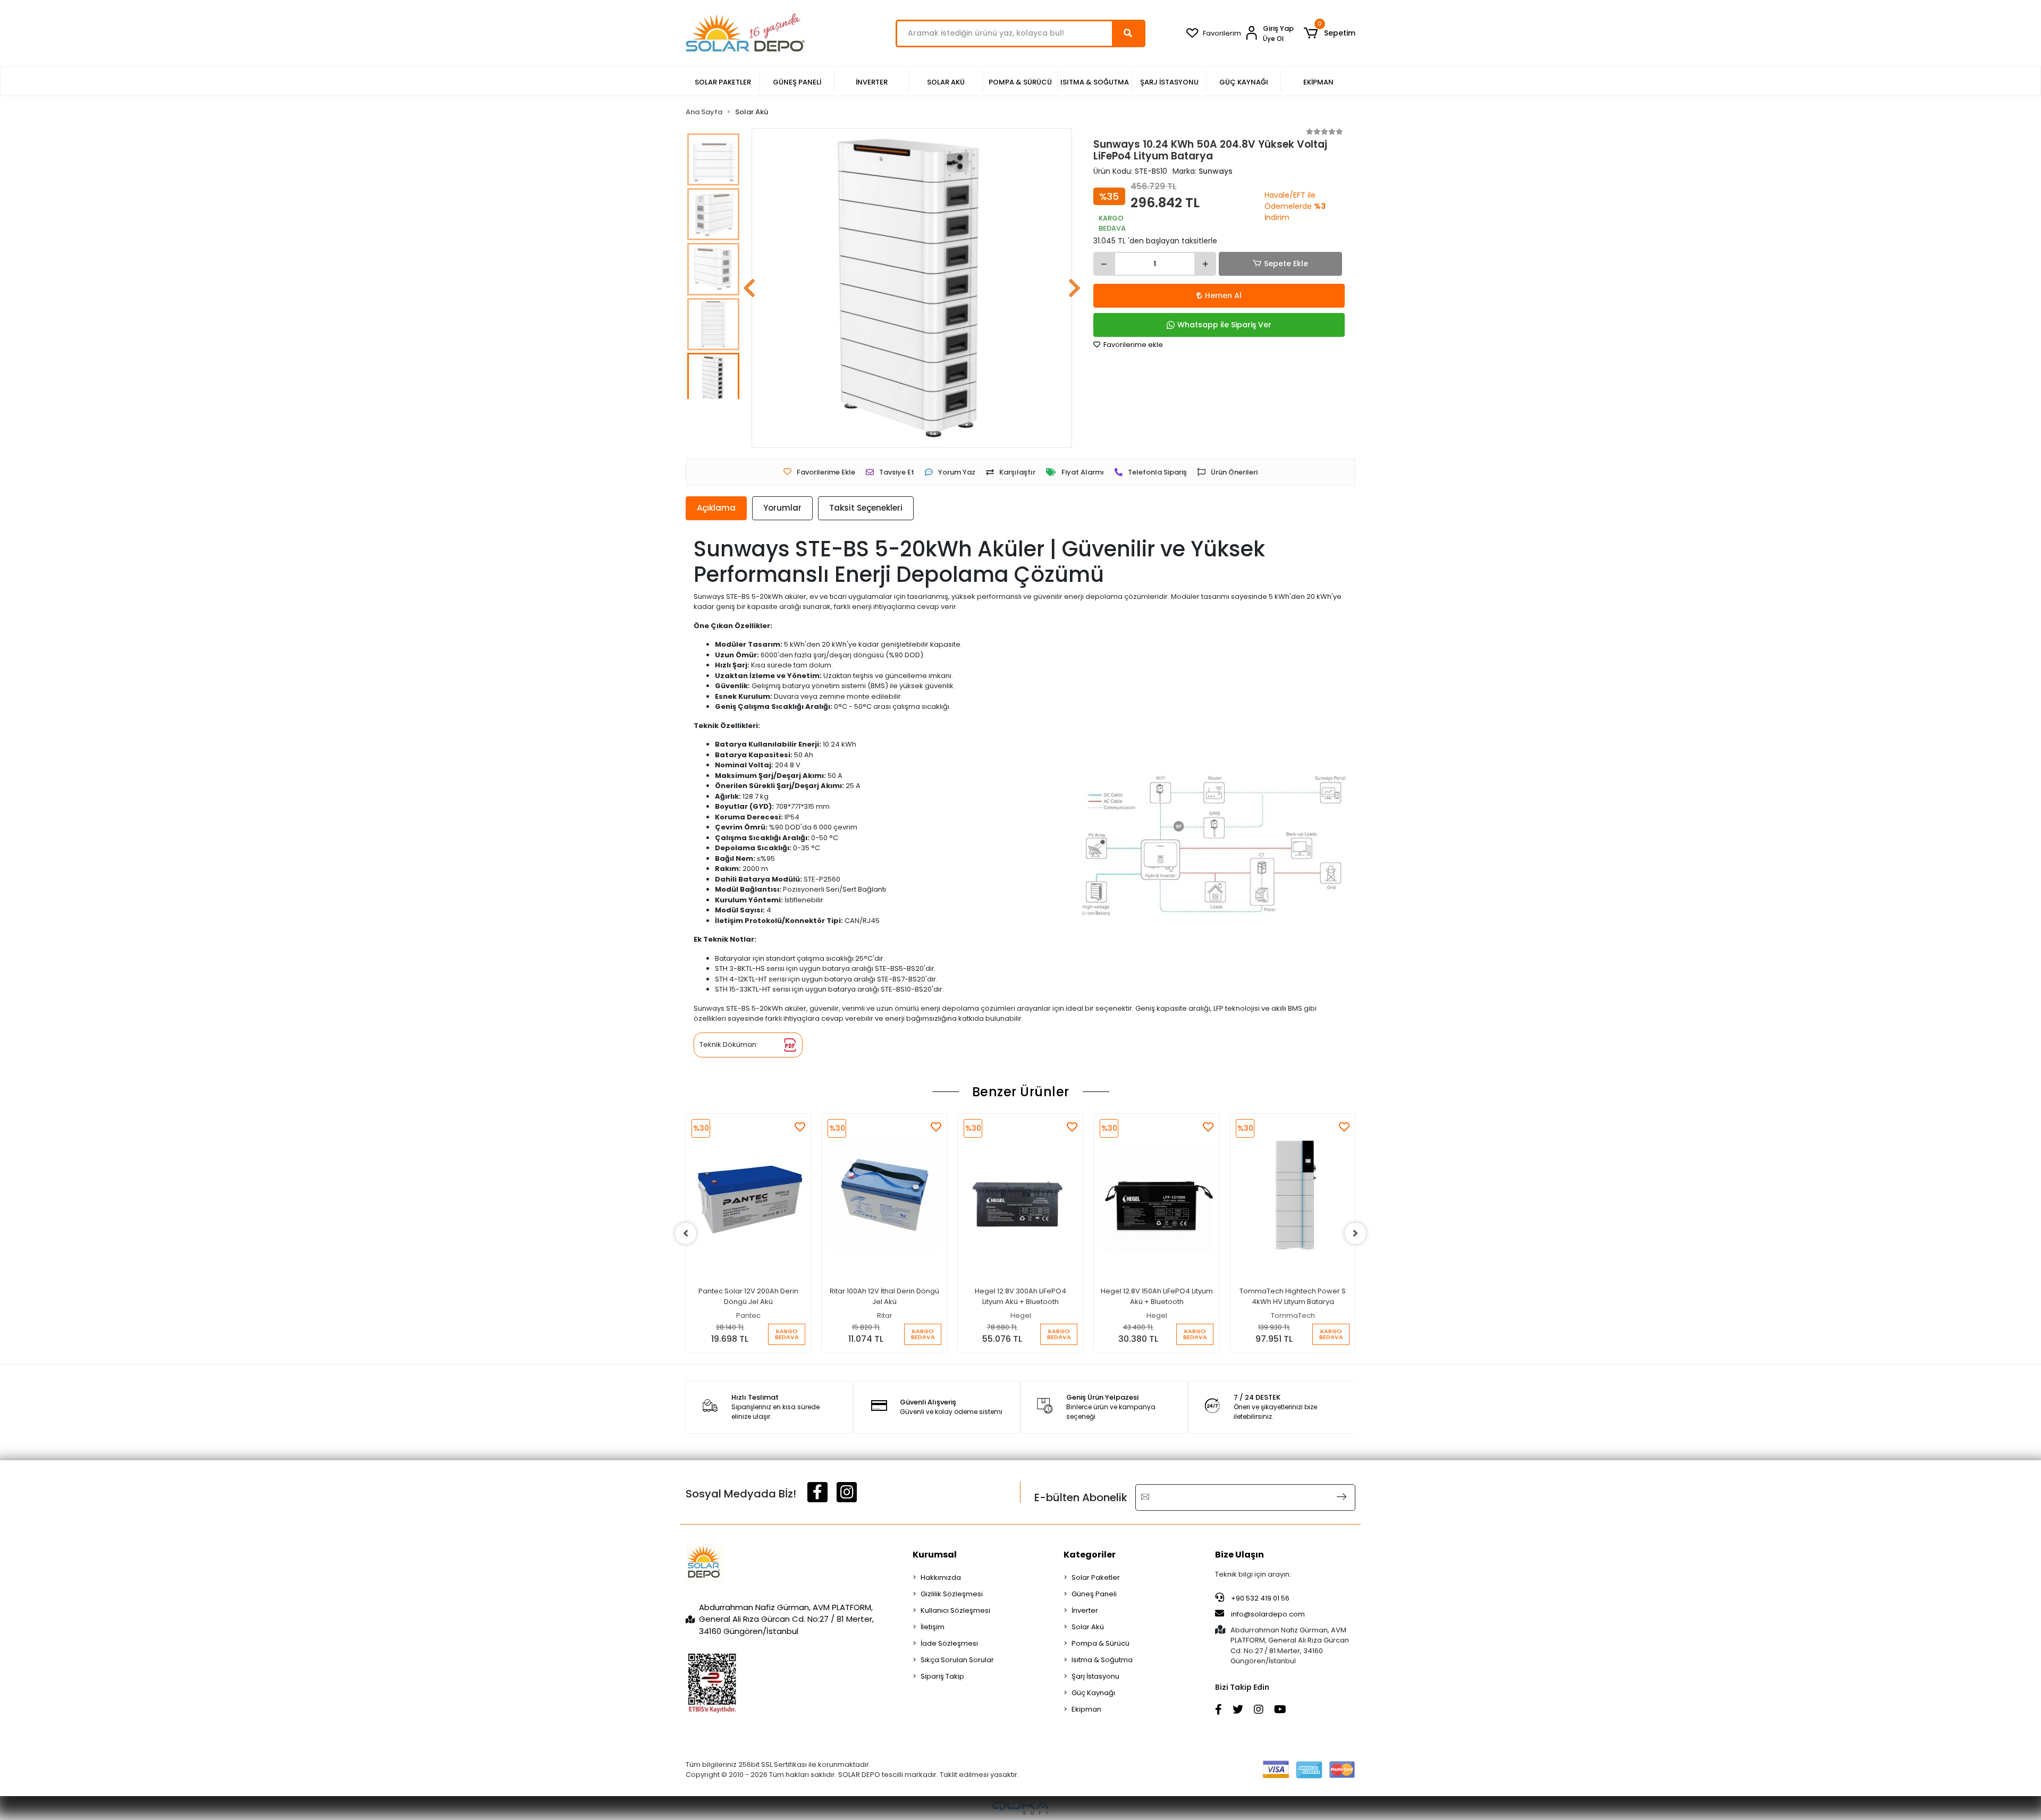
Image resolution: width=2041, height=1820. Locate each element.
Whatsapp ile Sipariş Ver (1224, 325)
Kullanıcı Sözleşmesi (955, 1610)
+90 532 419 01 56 (1259, 1598)
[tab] (716, 508)
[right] (1355, 1233)
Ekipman (1086, 1709)
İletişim (933, 1627)
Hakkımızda (941, 1577)
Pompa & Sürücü (1100, 1643)
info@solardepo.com (1268, 1614)
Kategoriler (1090, 1555)
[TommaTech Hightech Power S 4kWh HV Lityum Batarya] (1293, 1195)
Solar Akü (1088, 1627)
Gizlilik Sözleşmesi (952, 1594)
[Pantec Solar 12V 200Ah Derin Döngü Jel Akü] (748, 1195)
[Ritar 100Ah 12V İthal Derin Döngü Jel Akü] (884, 1195)
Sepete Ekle (1286, 264)
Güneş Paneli (1094, 1594)
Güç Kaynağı (1093, 1693)
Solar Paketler (1096, 1577)
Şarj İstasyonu (1095, 1676)
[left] (686, 1233)
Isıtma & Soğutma (1102, 1660)
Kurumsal (935, 1555)
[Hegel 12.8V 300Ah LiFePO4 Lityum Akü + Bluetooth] (1020, 1195)
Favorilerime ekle (1132, 345)
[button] (1330, 33)
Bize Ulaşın (1239, 1555)
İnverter (1085, 1610)
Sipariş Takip (942, 1676)
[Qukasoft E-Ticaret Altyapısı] (1020, 1808)
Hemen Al (1223, 295)
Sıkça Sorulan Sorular (957, 1660)
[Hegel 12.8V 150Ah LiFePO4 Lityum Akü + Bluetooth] (1157, 1195)
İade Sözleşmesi (949, 1643)
